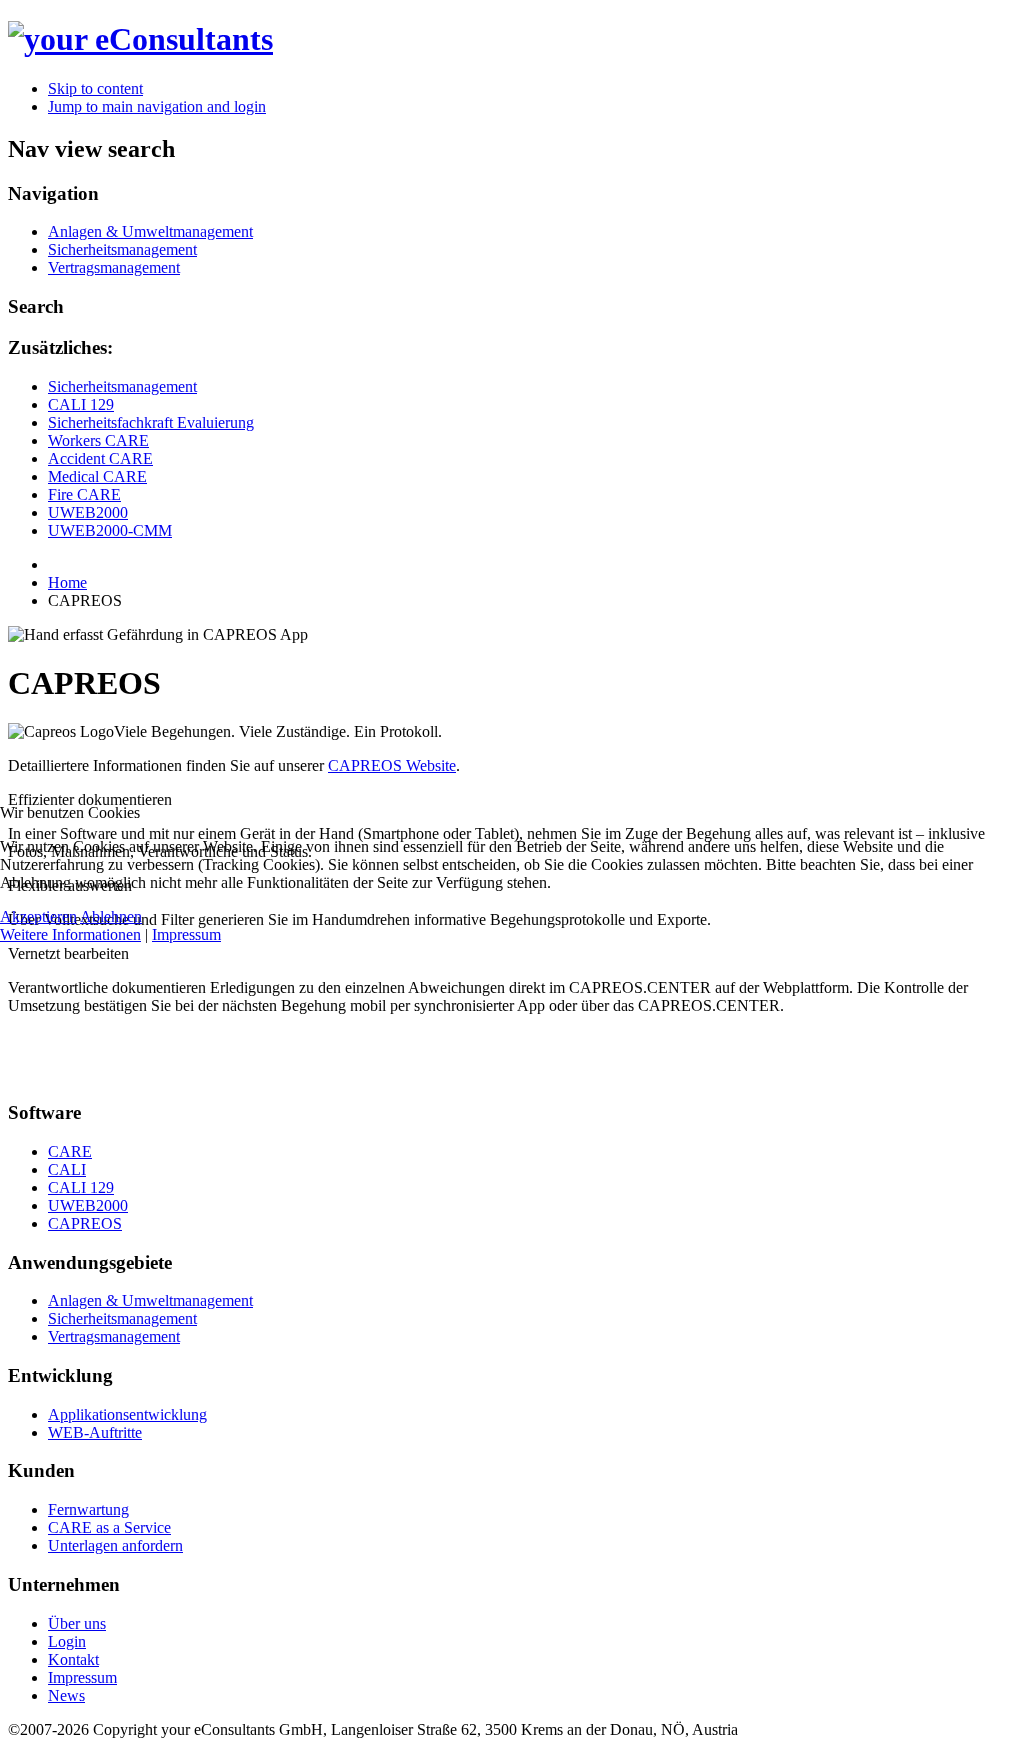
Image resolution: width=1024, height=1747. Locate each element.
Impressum (186, 934)
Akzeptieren (38, 916)
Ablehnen (111, 916)
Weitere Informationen (70, 934)
